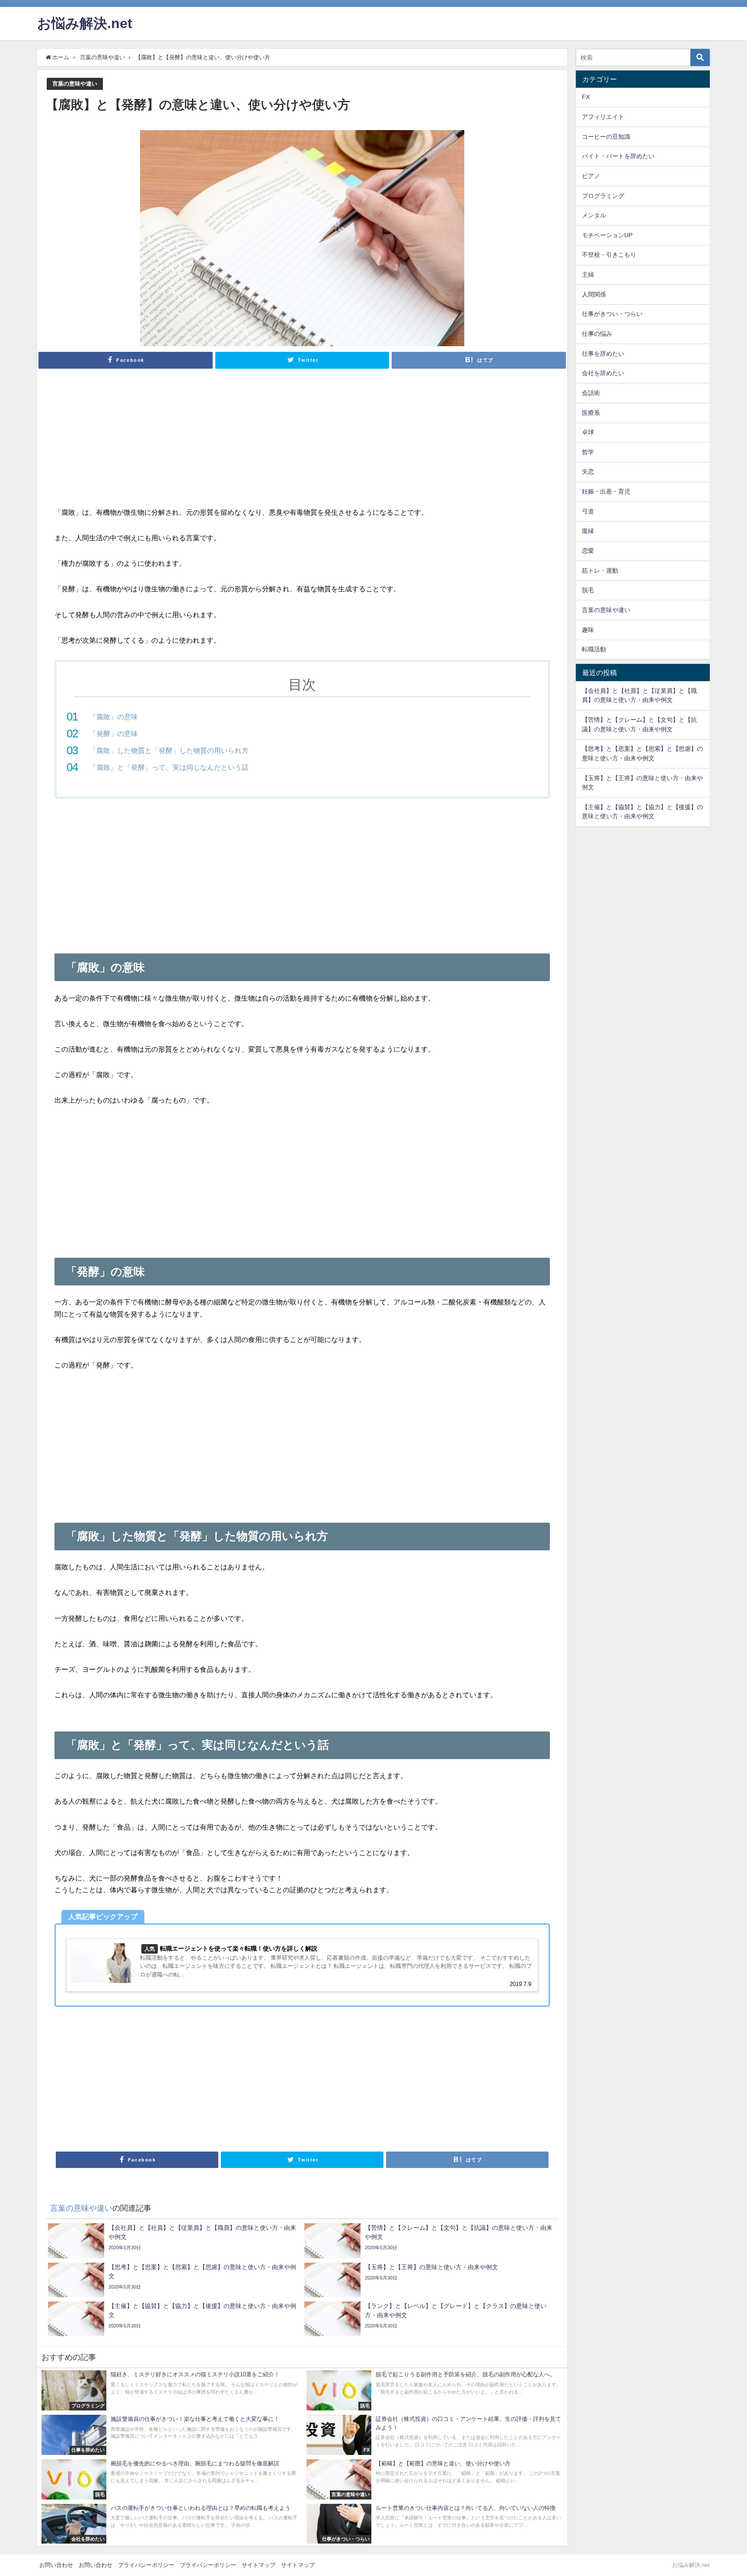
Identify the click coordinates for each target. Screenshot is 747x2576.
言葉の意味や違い (75, 84)
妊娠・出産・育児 (606, 491)
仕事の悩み (597, 334)
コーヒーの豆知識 (606, 137)
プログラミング (603, 196)
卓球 (588, 432)
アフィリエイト (603, 117)
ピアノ (591, 176)
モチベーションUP (607, 235)
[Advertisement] (302, 442)
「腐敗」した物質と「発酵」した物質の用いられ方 (169, 750)
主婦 (588, 274)
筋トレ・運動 (600, 571)
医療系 (591, 413)
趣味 (588, 630)
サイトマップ (259, 2565)
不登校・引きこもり (609, 255)
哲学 (588, 452)
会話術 (591, 393)
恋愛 (588, 551)
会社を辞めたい (603, 373)
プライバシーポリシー (146, 2565)
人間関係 (594, 294)
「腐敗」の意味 (114, 717)
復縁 (588, 531)
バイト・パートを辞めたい (618, 156)
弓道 (588, 511)
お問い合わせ (56, 2565)
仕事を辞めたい (603, 354)
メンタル (594, 215)
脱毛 (588, 590)
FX (586, 97)
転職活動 (594, 649)
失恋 (588, 472)
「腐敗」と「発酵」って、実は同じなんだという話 (169, 767)
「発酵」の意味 (114, 733)
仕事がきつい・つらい (612, 314)
